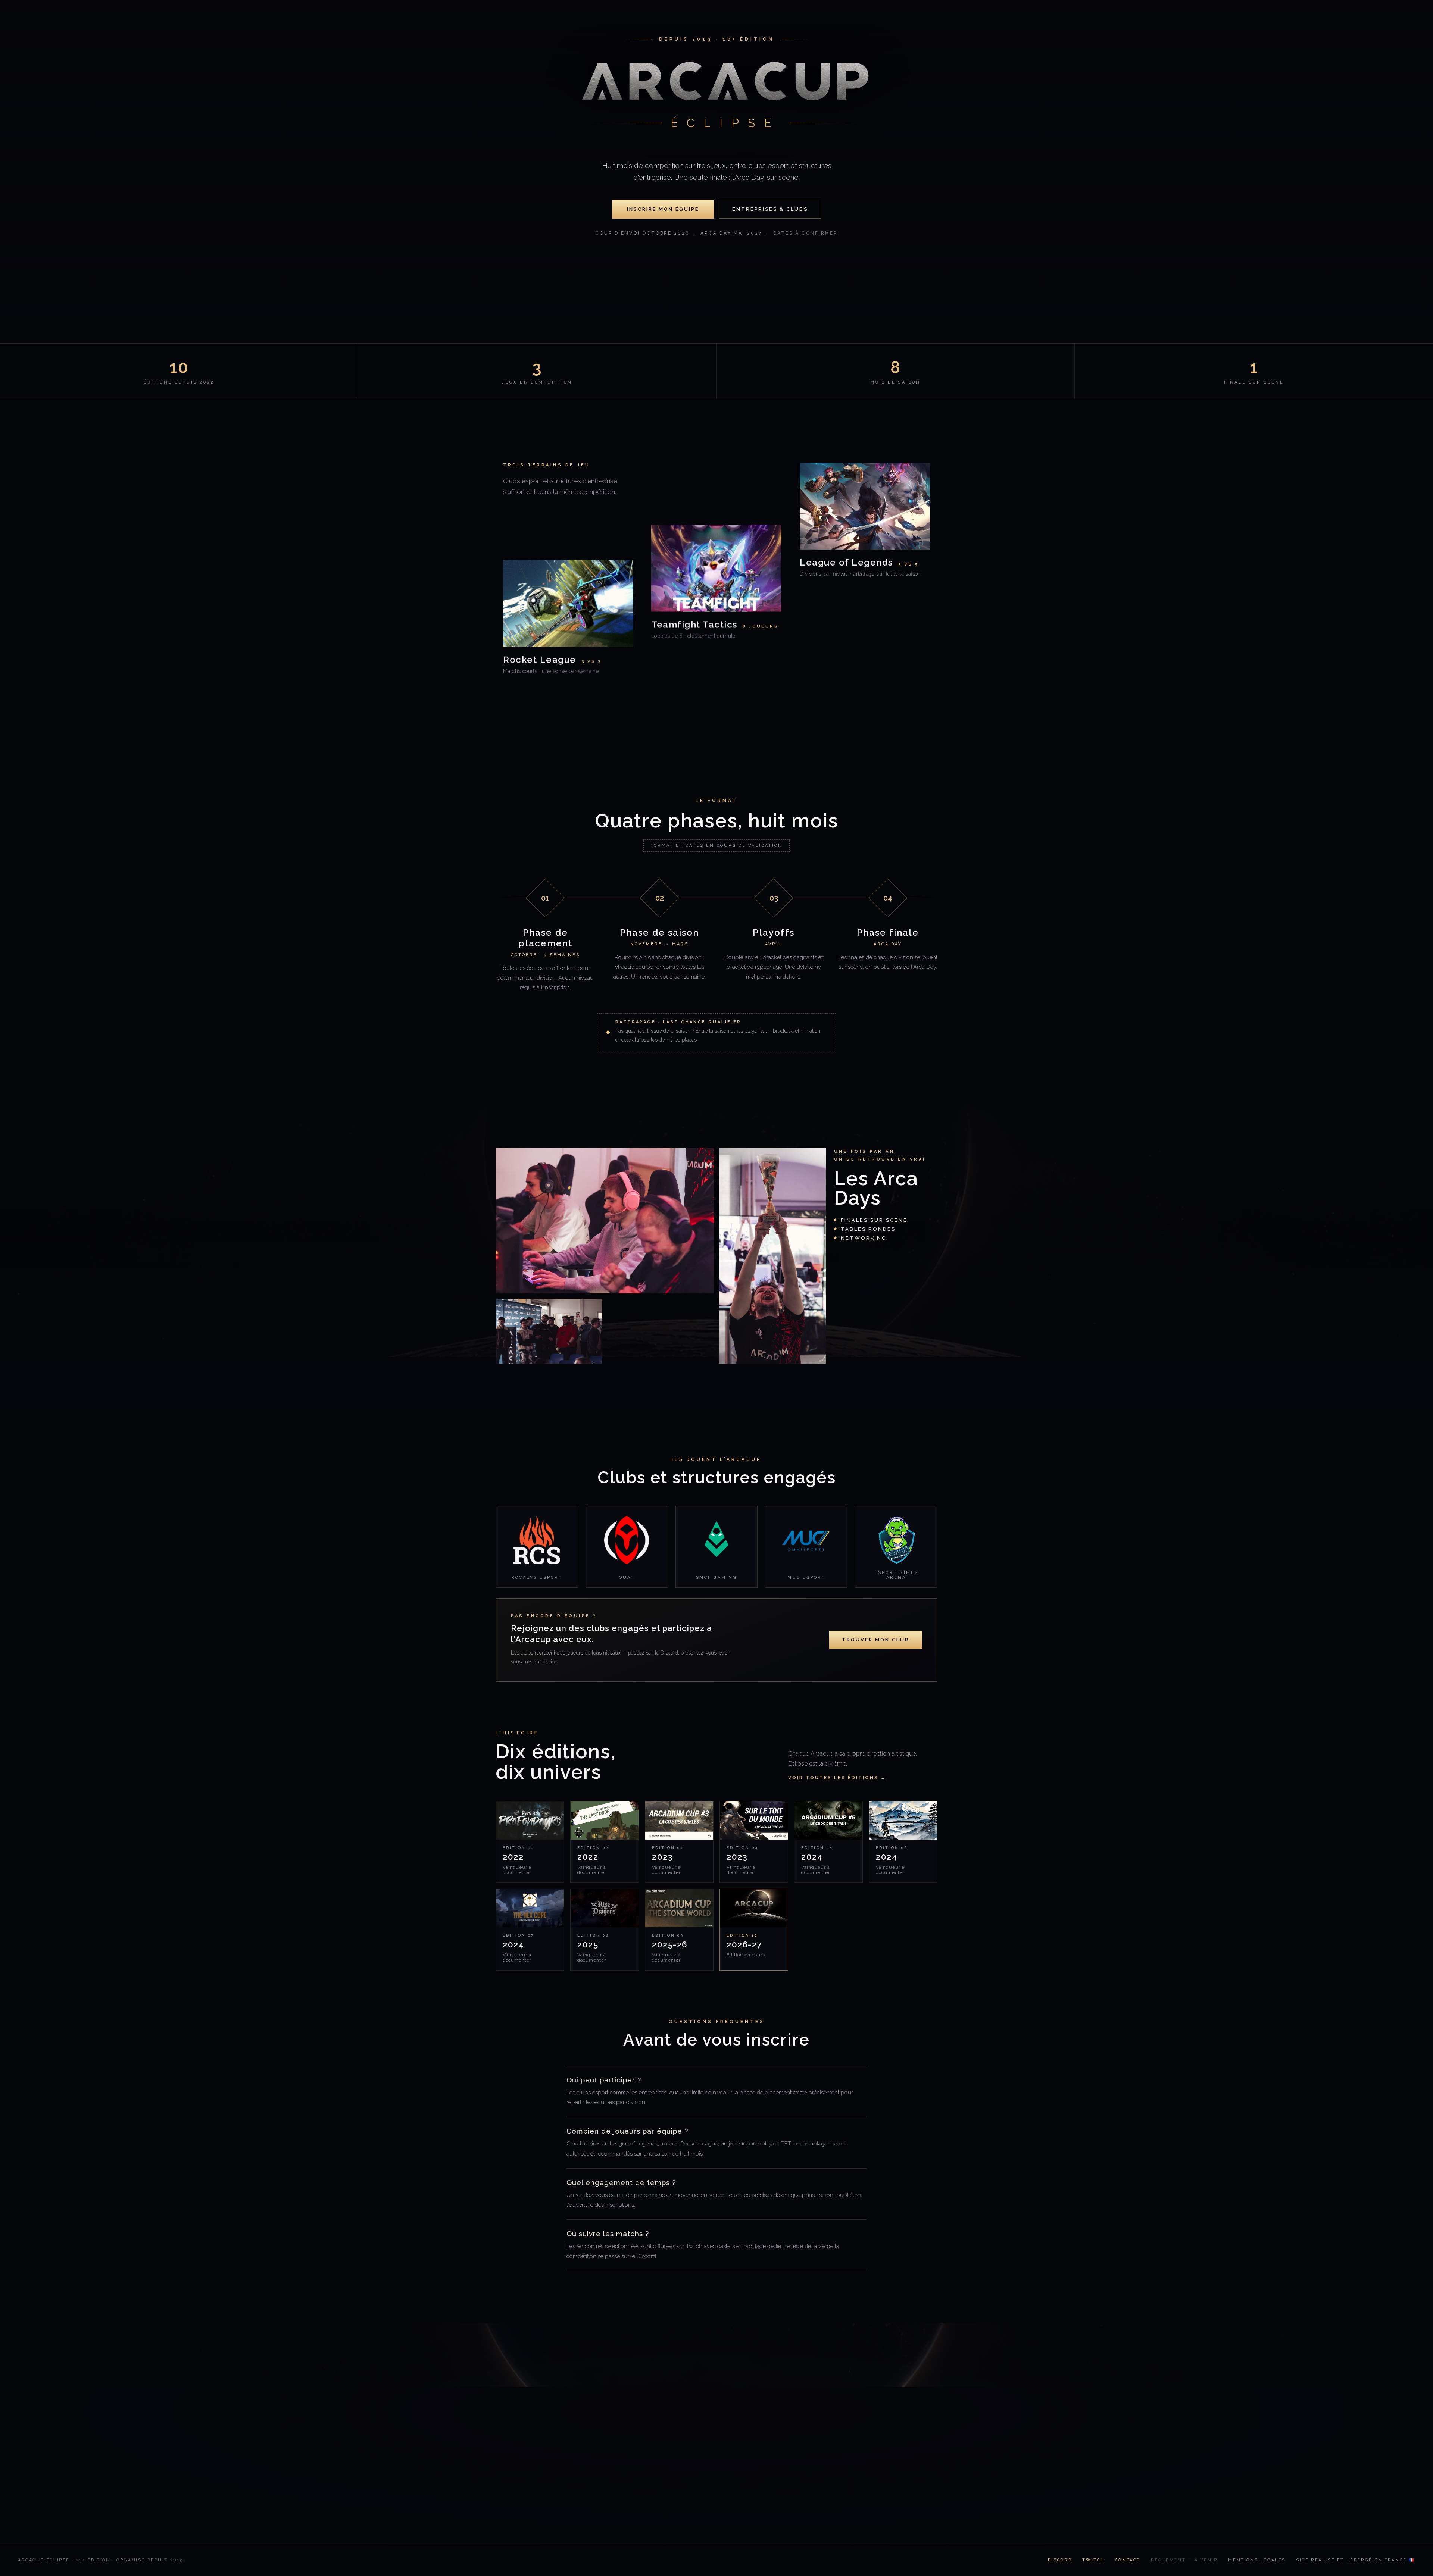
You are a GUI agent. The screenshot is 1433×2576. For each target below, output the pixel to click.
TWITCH (1093, 2560)
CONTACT (1128, 2560)
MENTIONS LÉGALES (1257, 2560)
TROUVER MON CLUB (876, 1640)
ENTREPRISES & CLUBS (770, 209)
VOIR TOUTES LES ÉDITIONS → (837, 1778)
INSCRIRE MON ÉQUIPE (663, 209)
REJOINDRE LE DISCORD (662, 2480)
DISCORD (1060, 2560)
